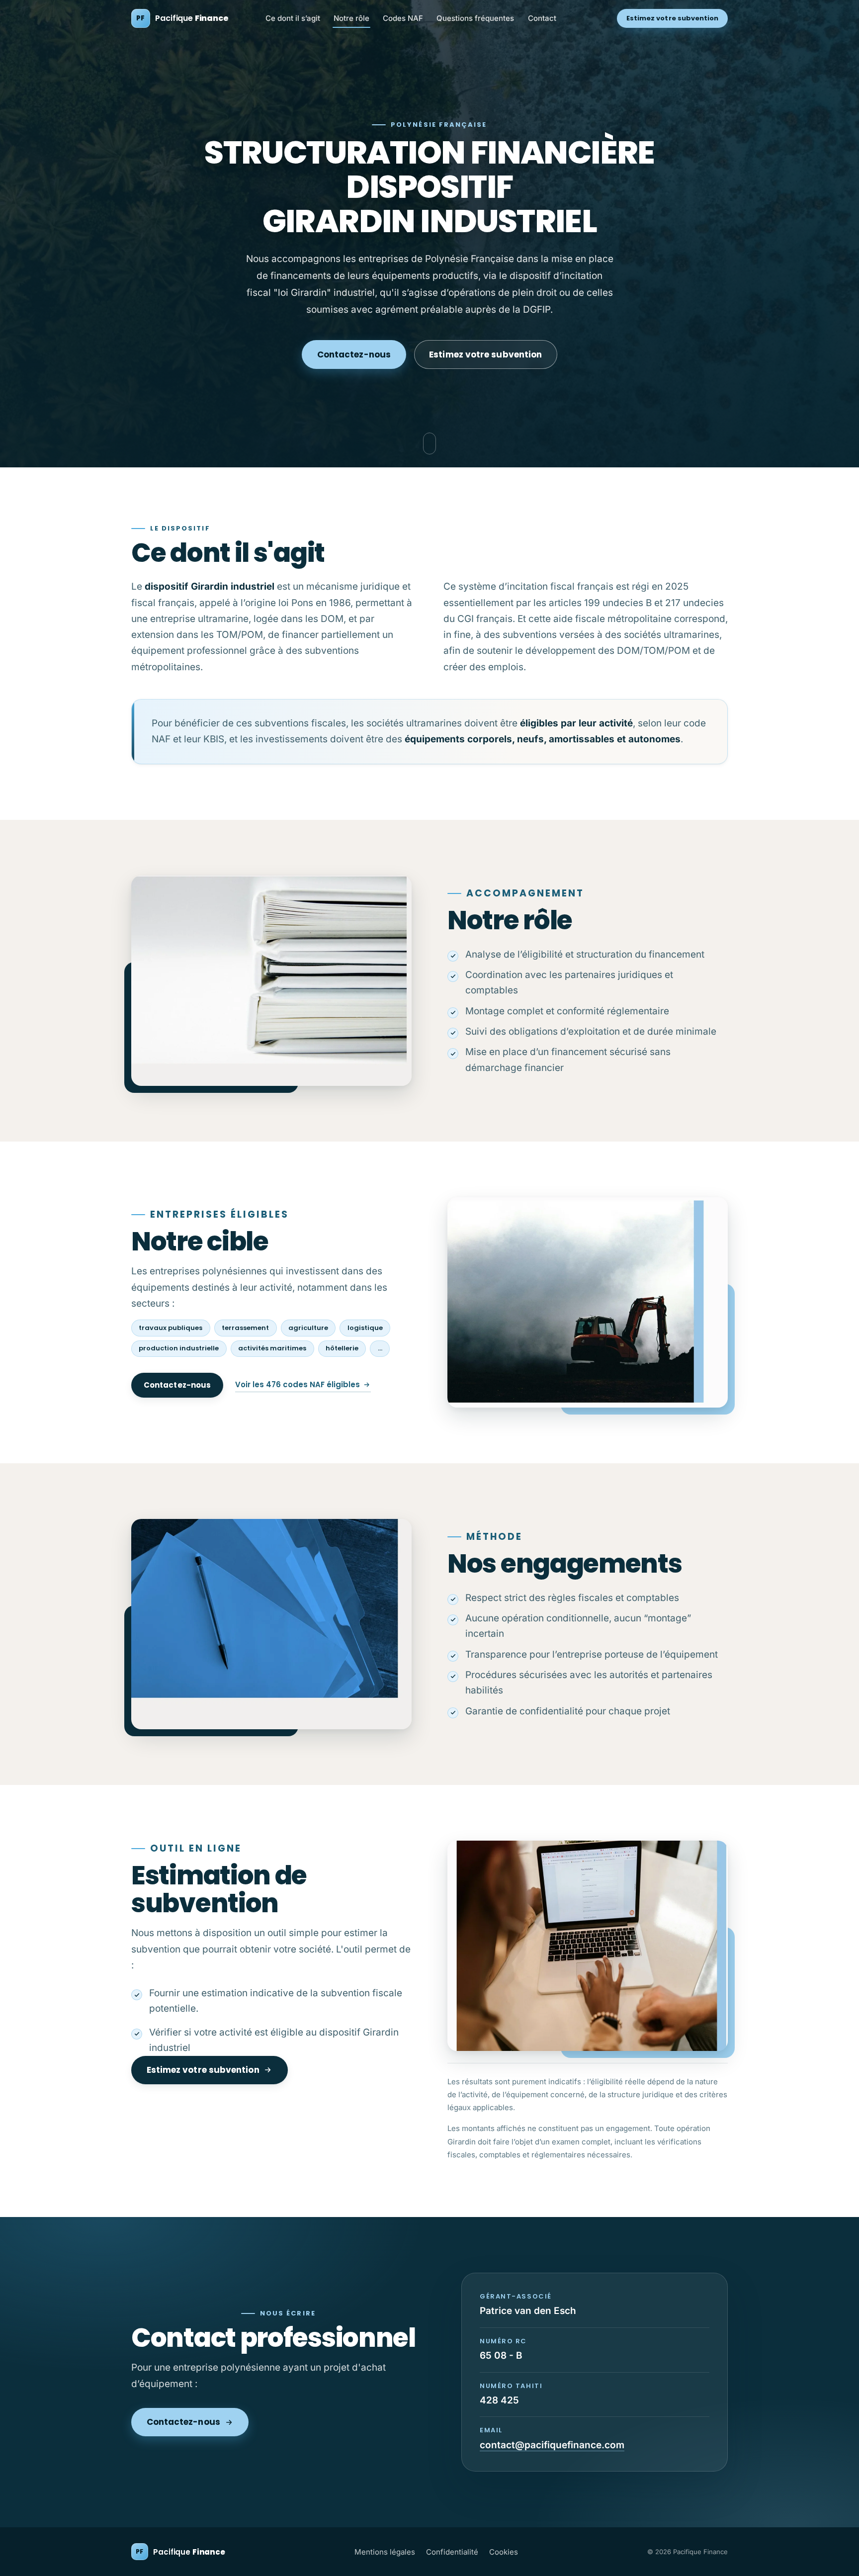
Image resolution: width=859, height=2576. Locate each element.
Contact (542, 18)
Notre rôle (351, 18)
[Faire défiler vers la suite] (429, 444)
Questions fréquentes (475, 18)
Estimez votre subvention (673, 18)
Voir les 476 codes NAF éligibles (298, 1384)
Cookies (504, 2552)
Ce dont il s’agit (293, 18)
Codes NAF (403, 18)
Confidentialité (452, 2552)
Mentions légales (385, 2552)
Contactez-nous (354, 355)
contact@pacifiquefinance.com (552, 2445)
